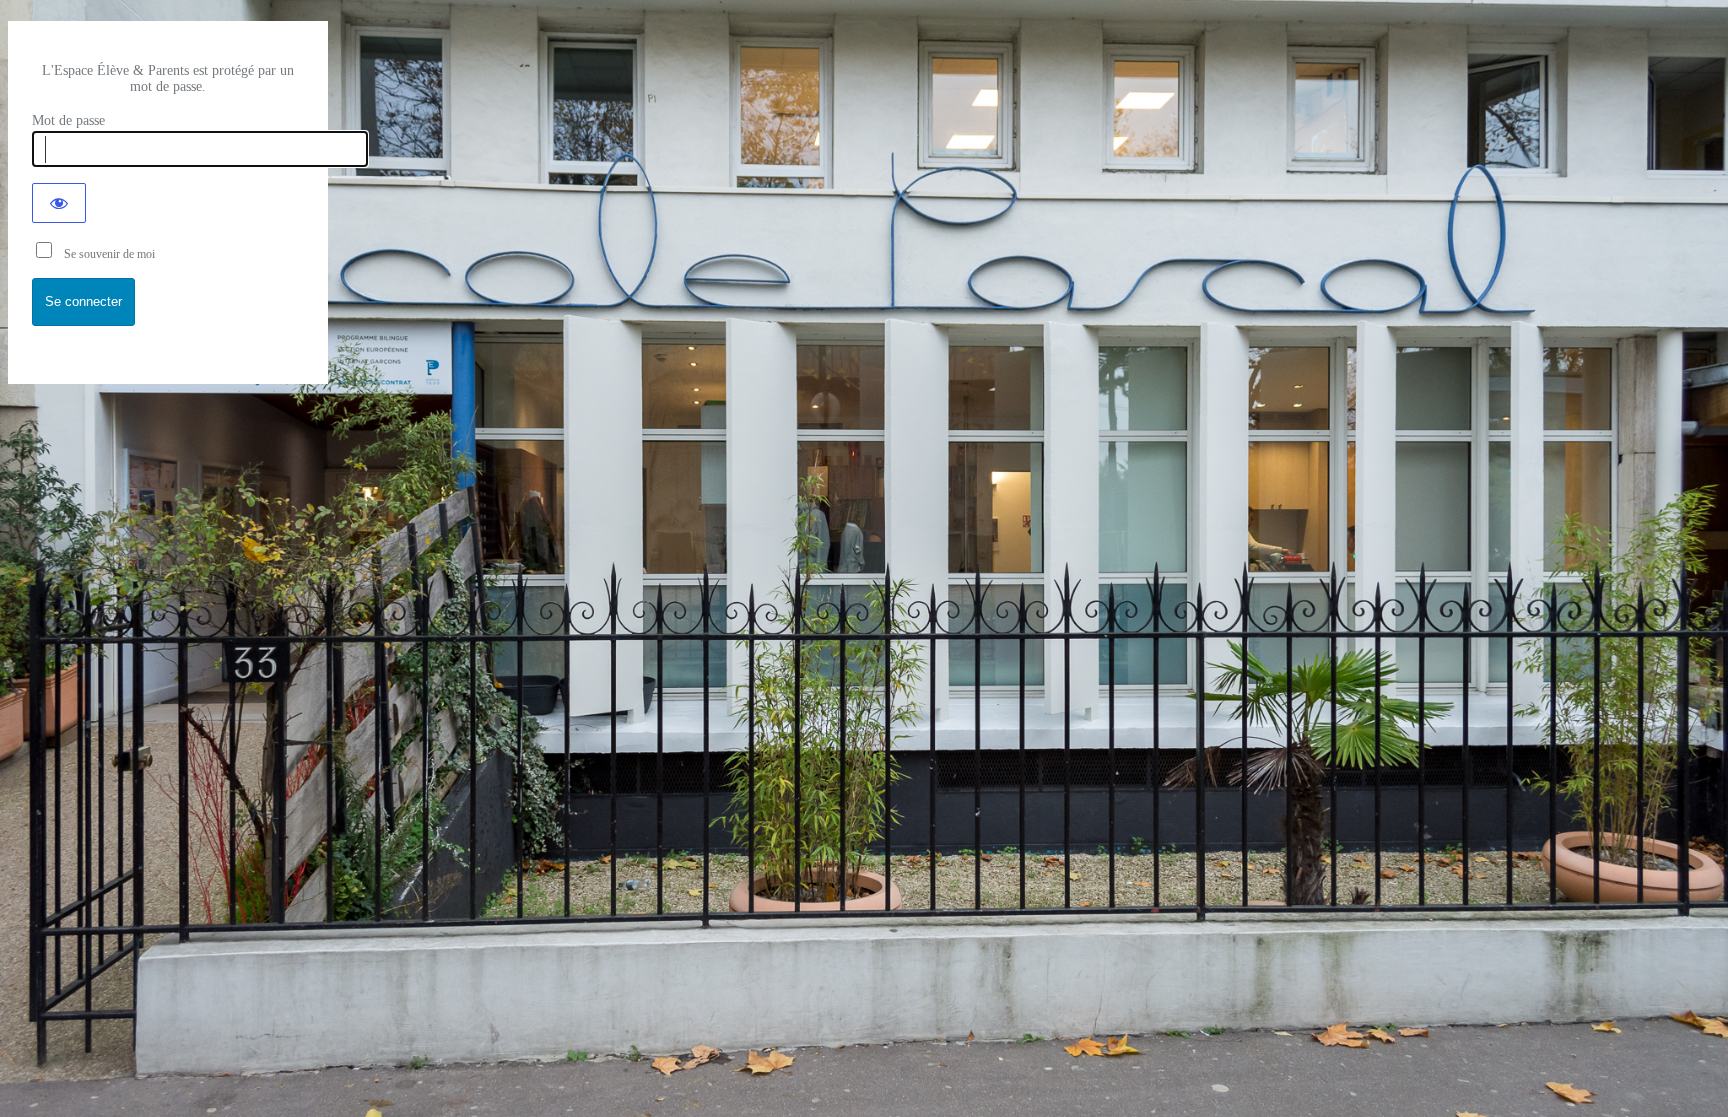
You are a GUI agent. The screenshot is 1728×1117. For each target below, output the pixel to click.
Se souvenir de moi (105, 254)
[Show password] (59, 203)
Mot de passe (68, 120)
